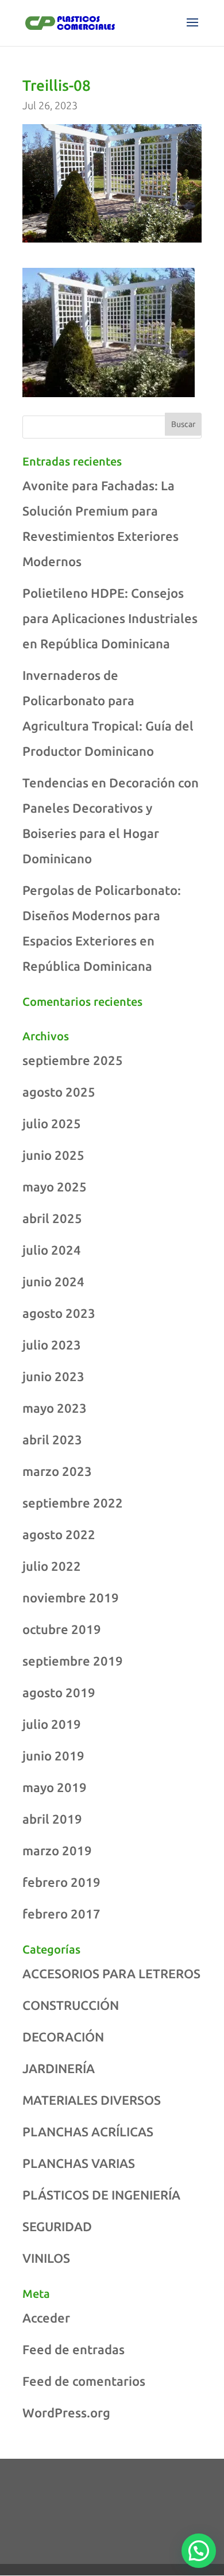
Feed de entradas (74, 2349)
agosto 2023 (59, 1313)
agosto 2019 (59, 1692)
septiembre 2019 (73, 1661)
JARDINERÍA (59, 2068)
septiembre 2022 (73, 1503)
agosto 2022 (59, 1534)
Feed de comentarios (84, 2381)
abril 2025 (52, 1218)
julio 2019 (52, 1724)
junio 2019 (53, 1756)
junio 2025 (53, 1155)
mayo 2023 (55, 1408)
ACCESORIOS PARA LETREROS (111, 1973)
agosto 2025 (59, 1092)
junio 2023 (53, 1376)
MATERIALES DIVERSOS (92, 2100)
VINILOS (46, 2258)
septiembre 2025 (73, 1060)
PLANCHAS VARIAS (79, 2163)
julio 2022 (52, 1566)
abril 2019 (52, 1819)
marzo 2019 (57, 1850)
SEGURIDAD (57, 2226)
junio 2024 (53, 1281)
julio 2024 (52, 1250)
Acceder (46, 2318)
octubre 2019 (62, 1629)
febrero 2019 (61, 1882)
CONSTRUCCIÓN (71, 2005)
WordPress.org (66, 2412)
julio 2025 (52, 1123)
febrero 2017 (61, 1914)
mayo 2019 (55, 1787)
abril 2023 (52, 1439)
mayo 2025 (55, 1187)
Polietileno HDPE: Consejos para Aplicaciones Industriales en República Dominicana (110, 618)
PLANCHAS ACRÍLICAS (88, 2131)
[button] (199, 2551)
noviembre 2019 (71, 1597)
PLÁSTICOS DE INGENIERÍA (101, 2195)
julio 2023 (52, 1345)
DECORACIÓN (63, 2037)
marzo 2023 (57, 1471)
